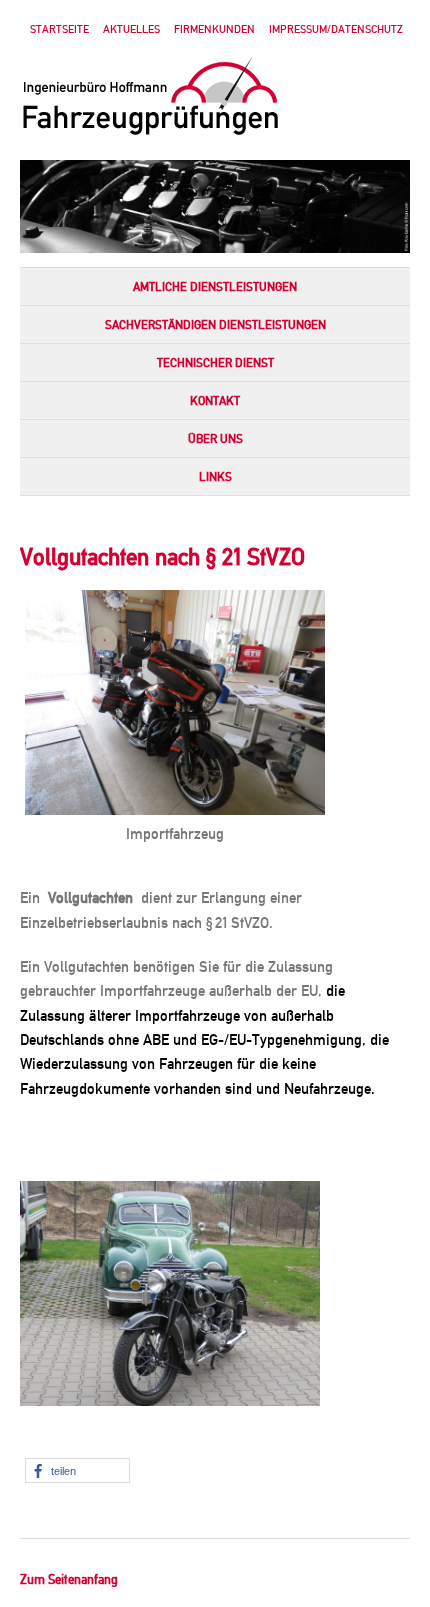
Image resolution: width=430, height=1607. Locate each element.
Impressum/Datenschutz (336, 29)
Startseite (59, 29)
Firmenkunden (214, 29)
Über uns (215, 439)
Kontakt (215, 401)
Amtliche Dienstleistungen (215, 287)
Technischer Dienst (215, 363)
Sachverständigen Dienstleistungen (215, 325)
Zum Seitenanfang (69, 1579)
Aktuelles (131, 29)
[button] (77, 1470)
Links (215, 477)
